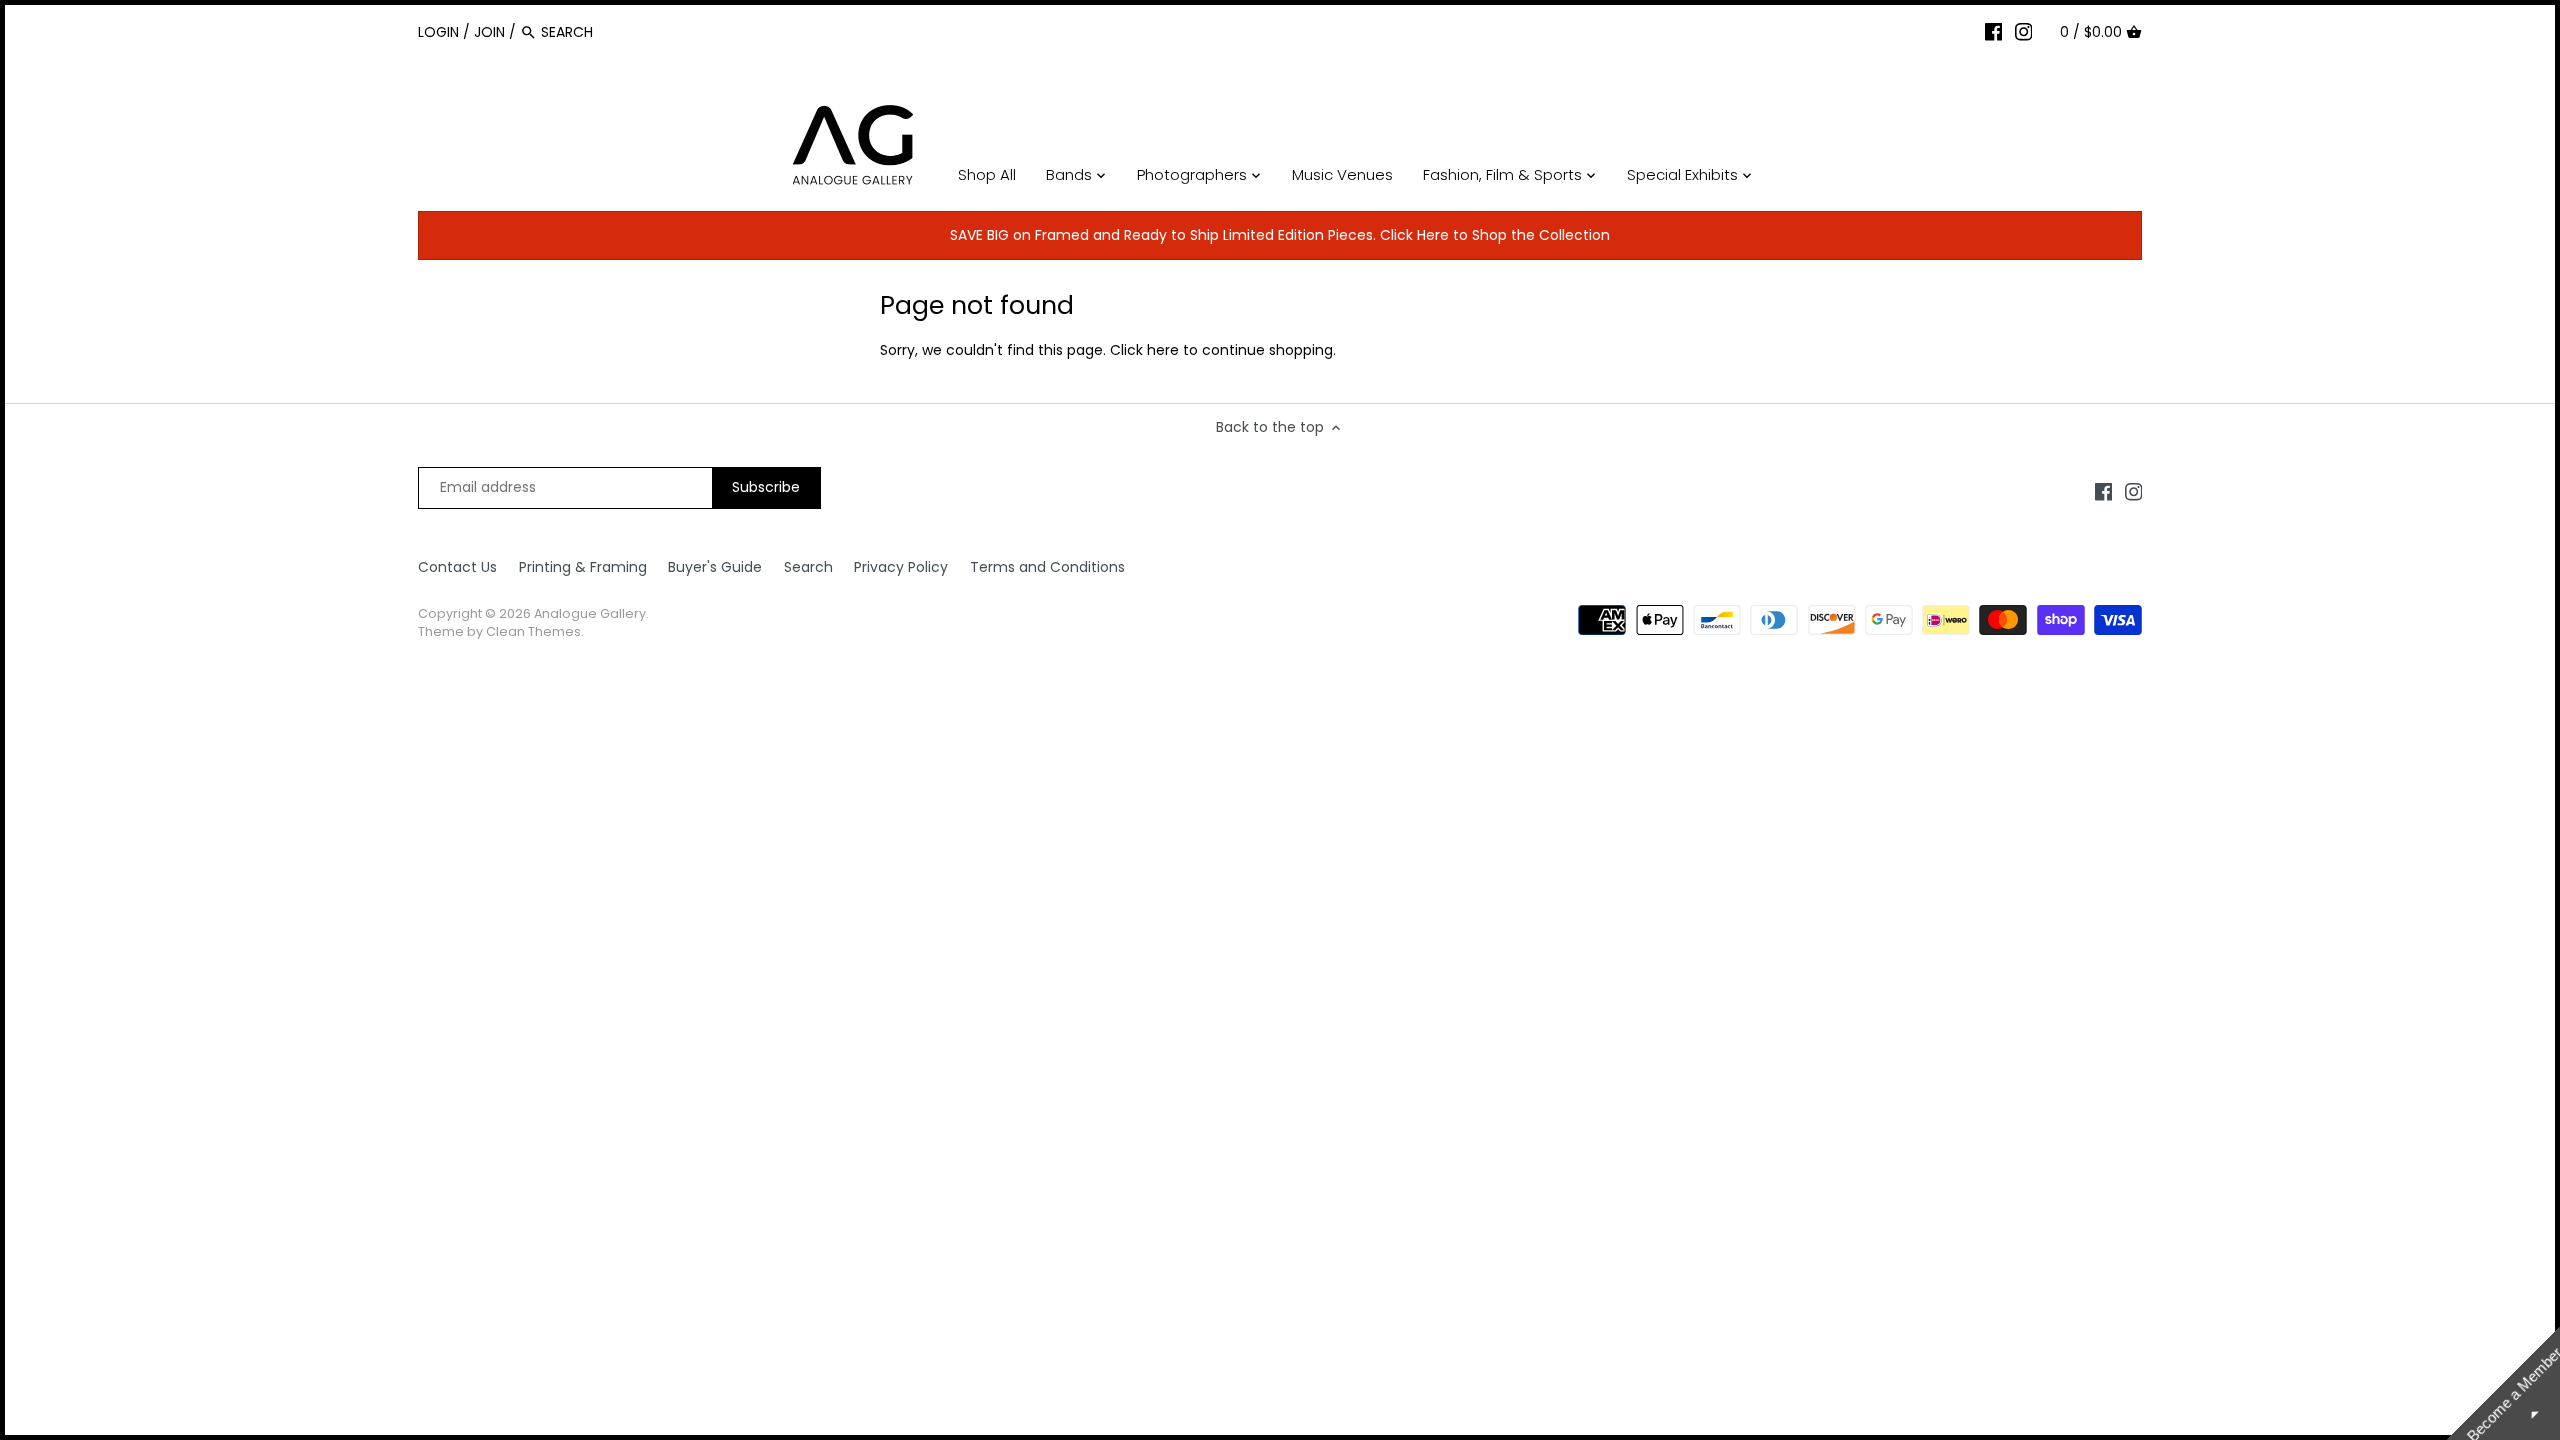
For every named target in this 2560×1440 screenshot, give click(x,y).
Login (438, 32)
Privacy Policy (901, 567)
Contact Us (457, 567)
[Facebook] (1994, 31)
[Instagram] (2024, 31)
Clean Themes (533, 631)
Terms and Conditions (1047, 567)
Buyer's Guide (715, 567)
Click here (1144, 350)
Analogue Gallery (590, 613)
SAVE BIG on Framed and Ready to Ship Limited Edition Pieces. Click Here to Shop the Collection (1280, 235)
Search (808, 567)
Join (489, 32)
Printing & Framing (583, 567)
